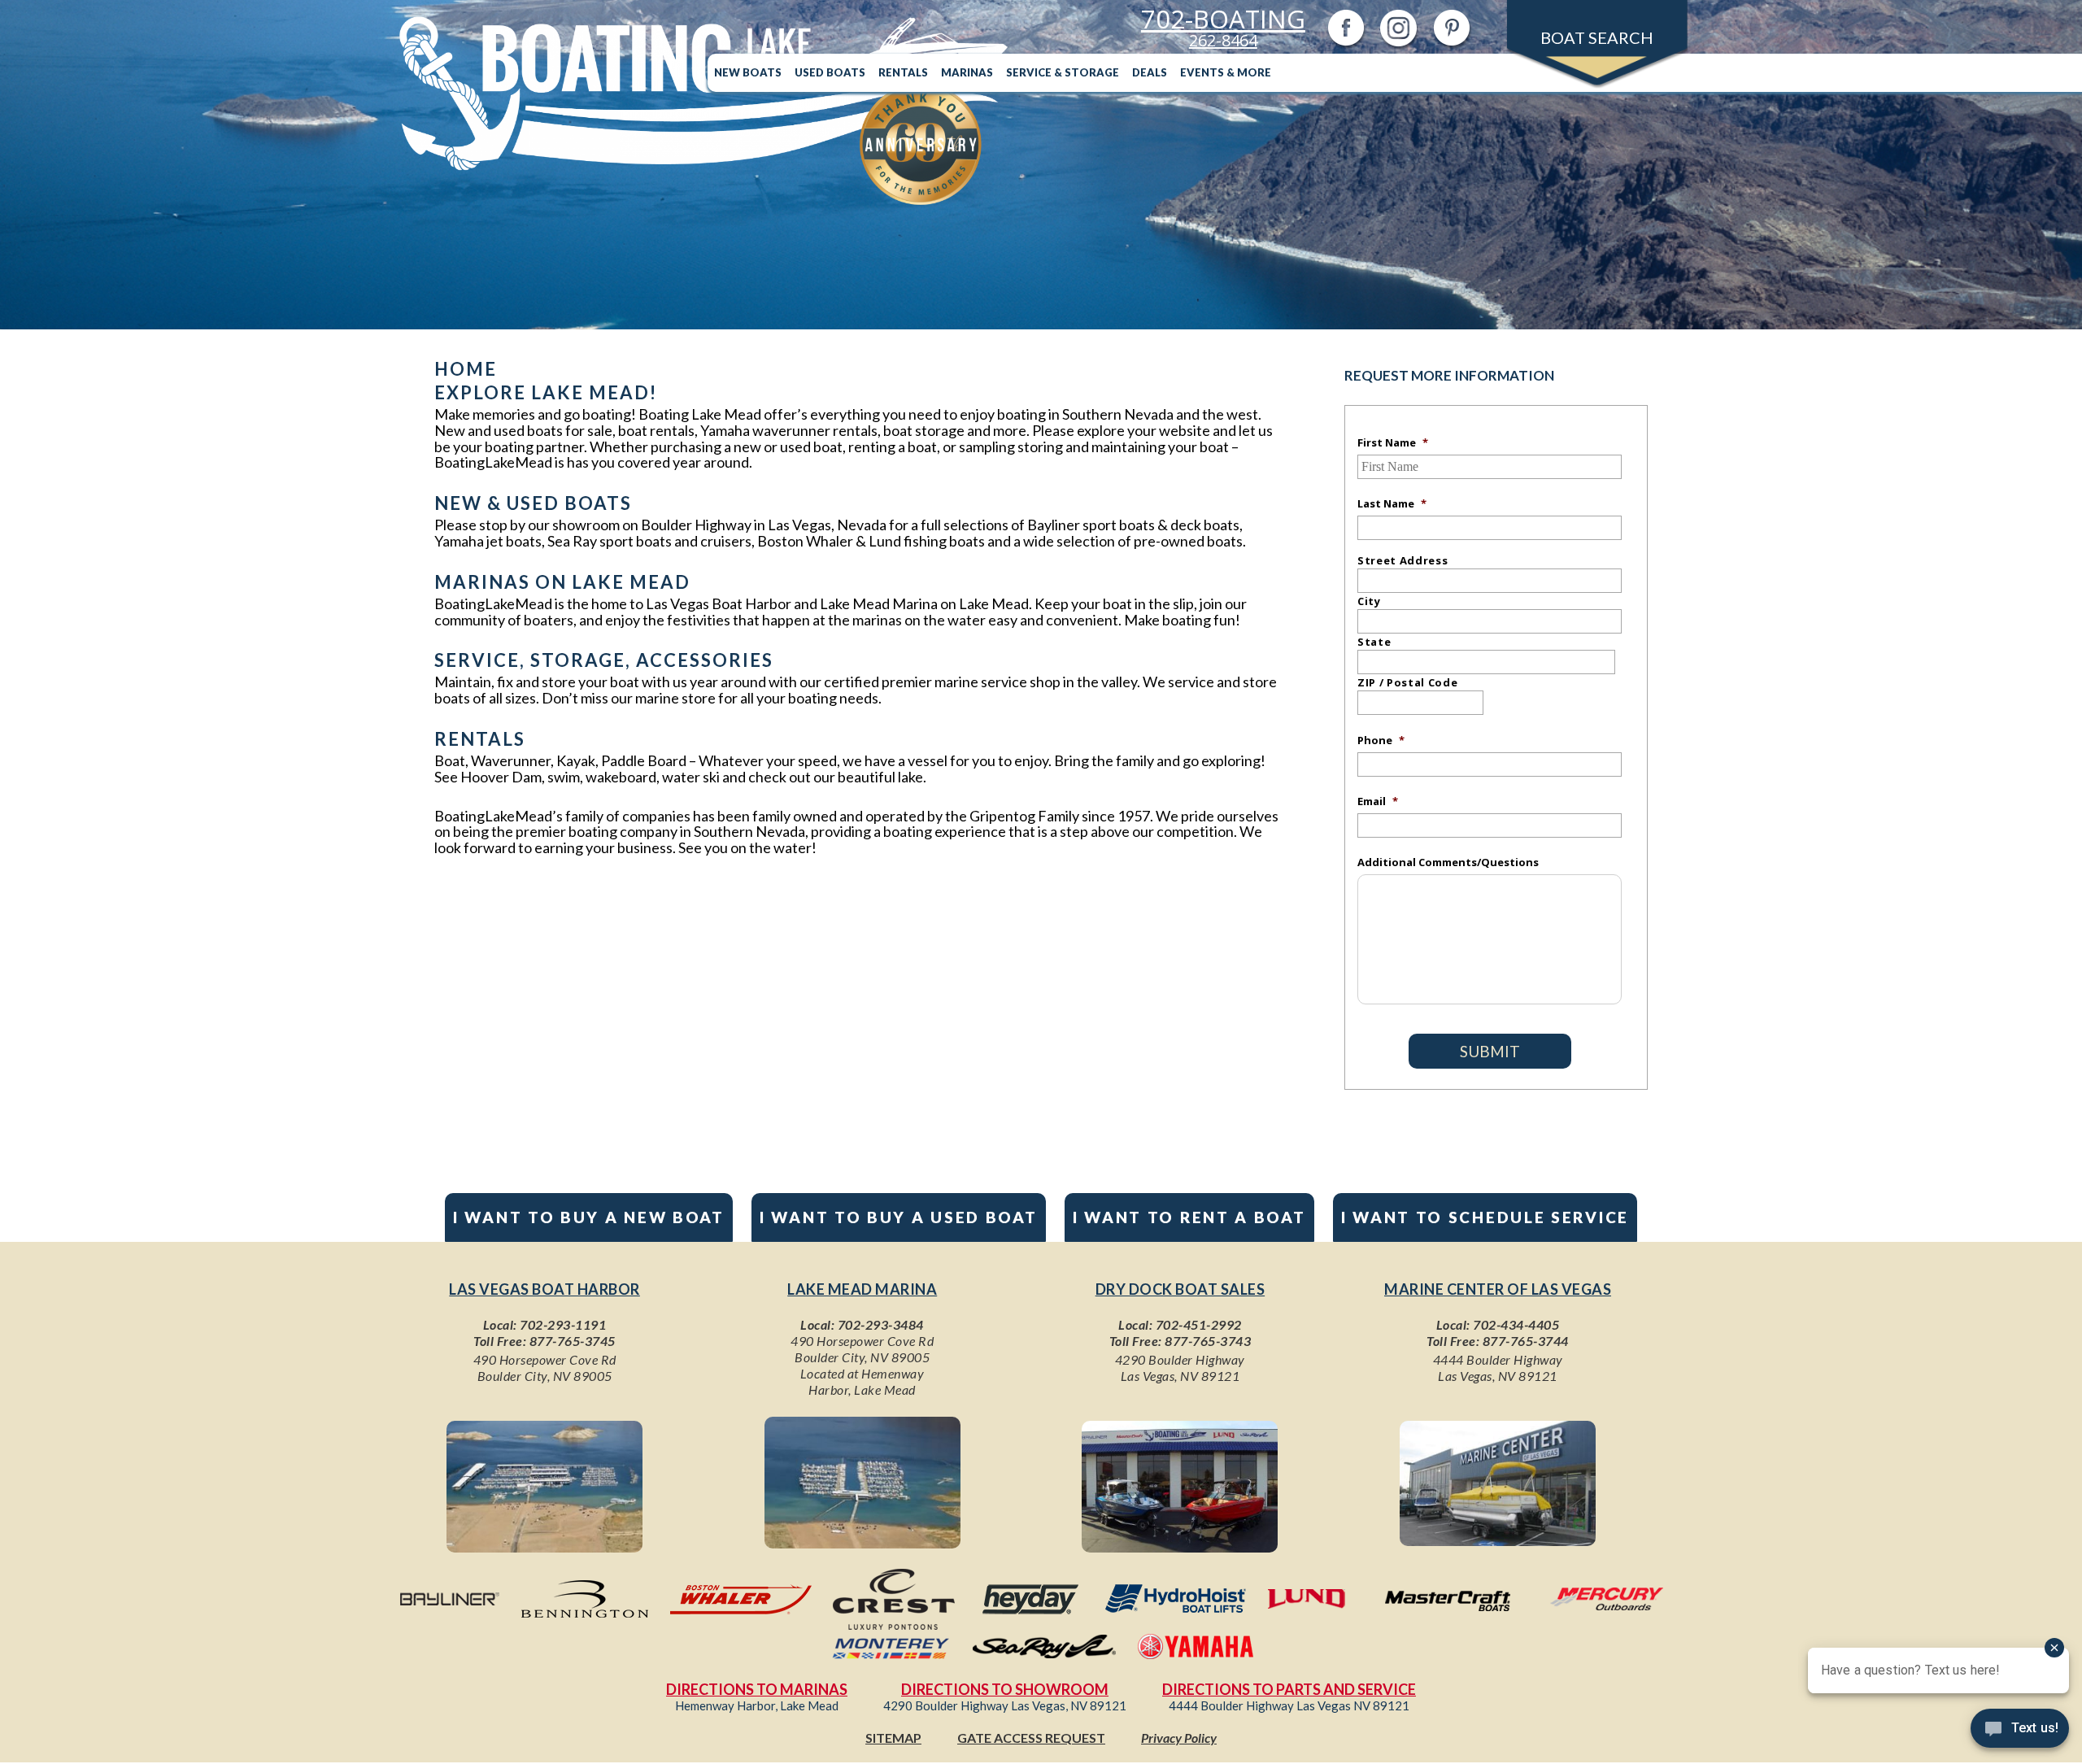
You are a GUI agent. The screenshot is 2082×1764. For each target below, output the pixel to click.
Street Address (1403, 560)
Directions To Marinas (757, 1689)
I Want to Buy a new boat (589, 1217)
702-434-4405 (1516, 1324)
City (1369, 601)
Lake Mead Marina (862, 1289)
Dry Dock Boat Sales (1180, 1289)
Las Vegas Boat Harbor (544, 1289)
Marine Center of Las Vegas (1498, 1289)
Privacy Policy (1179, 1738)
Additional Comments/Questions (1448, 862)
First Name (1393, 442)
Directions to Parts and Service (1289, 1689)
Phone (1381, 740)
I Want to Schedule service (1485, 1217)
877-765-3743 (1208, 1341)
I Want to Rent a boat (1189, 1217)
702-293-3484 (881, 1324)
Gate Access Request (1031, 1738)
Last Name (1392, 503)
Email (1378, 801)
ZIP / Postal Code (1407, 682)
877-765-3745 (573, 1341)
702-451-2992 (1199, 1324)
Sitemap (893, 1738)
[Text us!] (2020, 1731)
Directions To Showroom (1005, 1689)
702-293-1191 (563, 1324)
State (1374, 642)
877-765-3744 (1526, 1341)
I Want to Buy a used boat (899, 1217)
